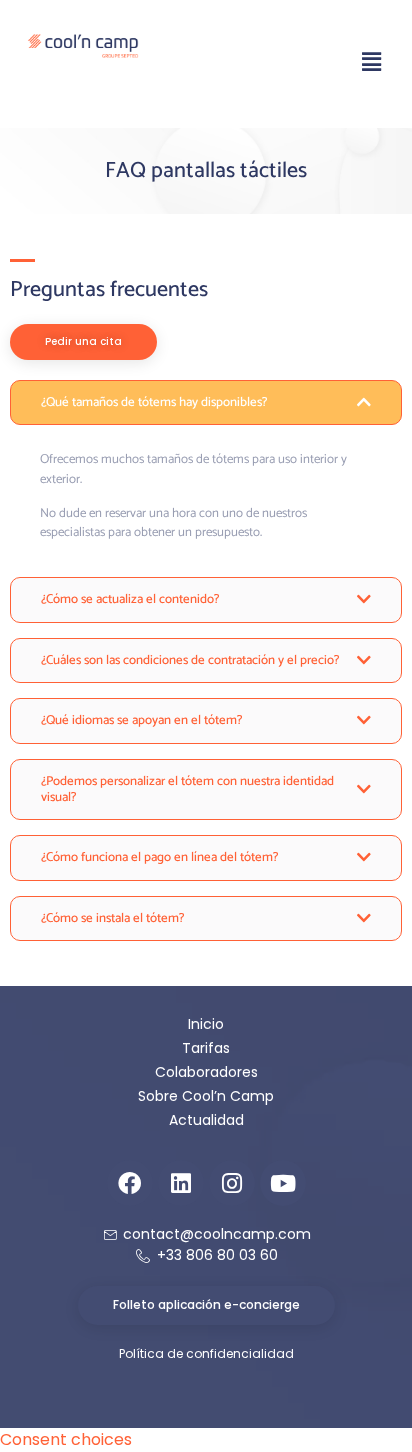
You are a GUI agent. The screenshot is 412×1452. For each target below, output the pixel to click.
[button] (372, 62)
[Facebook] (130, 1183)
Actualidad (206, 1120)
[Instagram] (232, 1183)
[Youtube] (283, 1183)
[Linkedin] (181, 1183)
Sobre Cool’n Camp (206, 1096)
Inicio (206, 1024)
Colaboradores (206, 1072)
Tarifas (206, 1048)
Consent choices (66, 1439)
